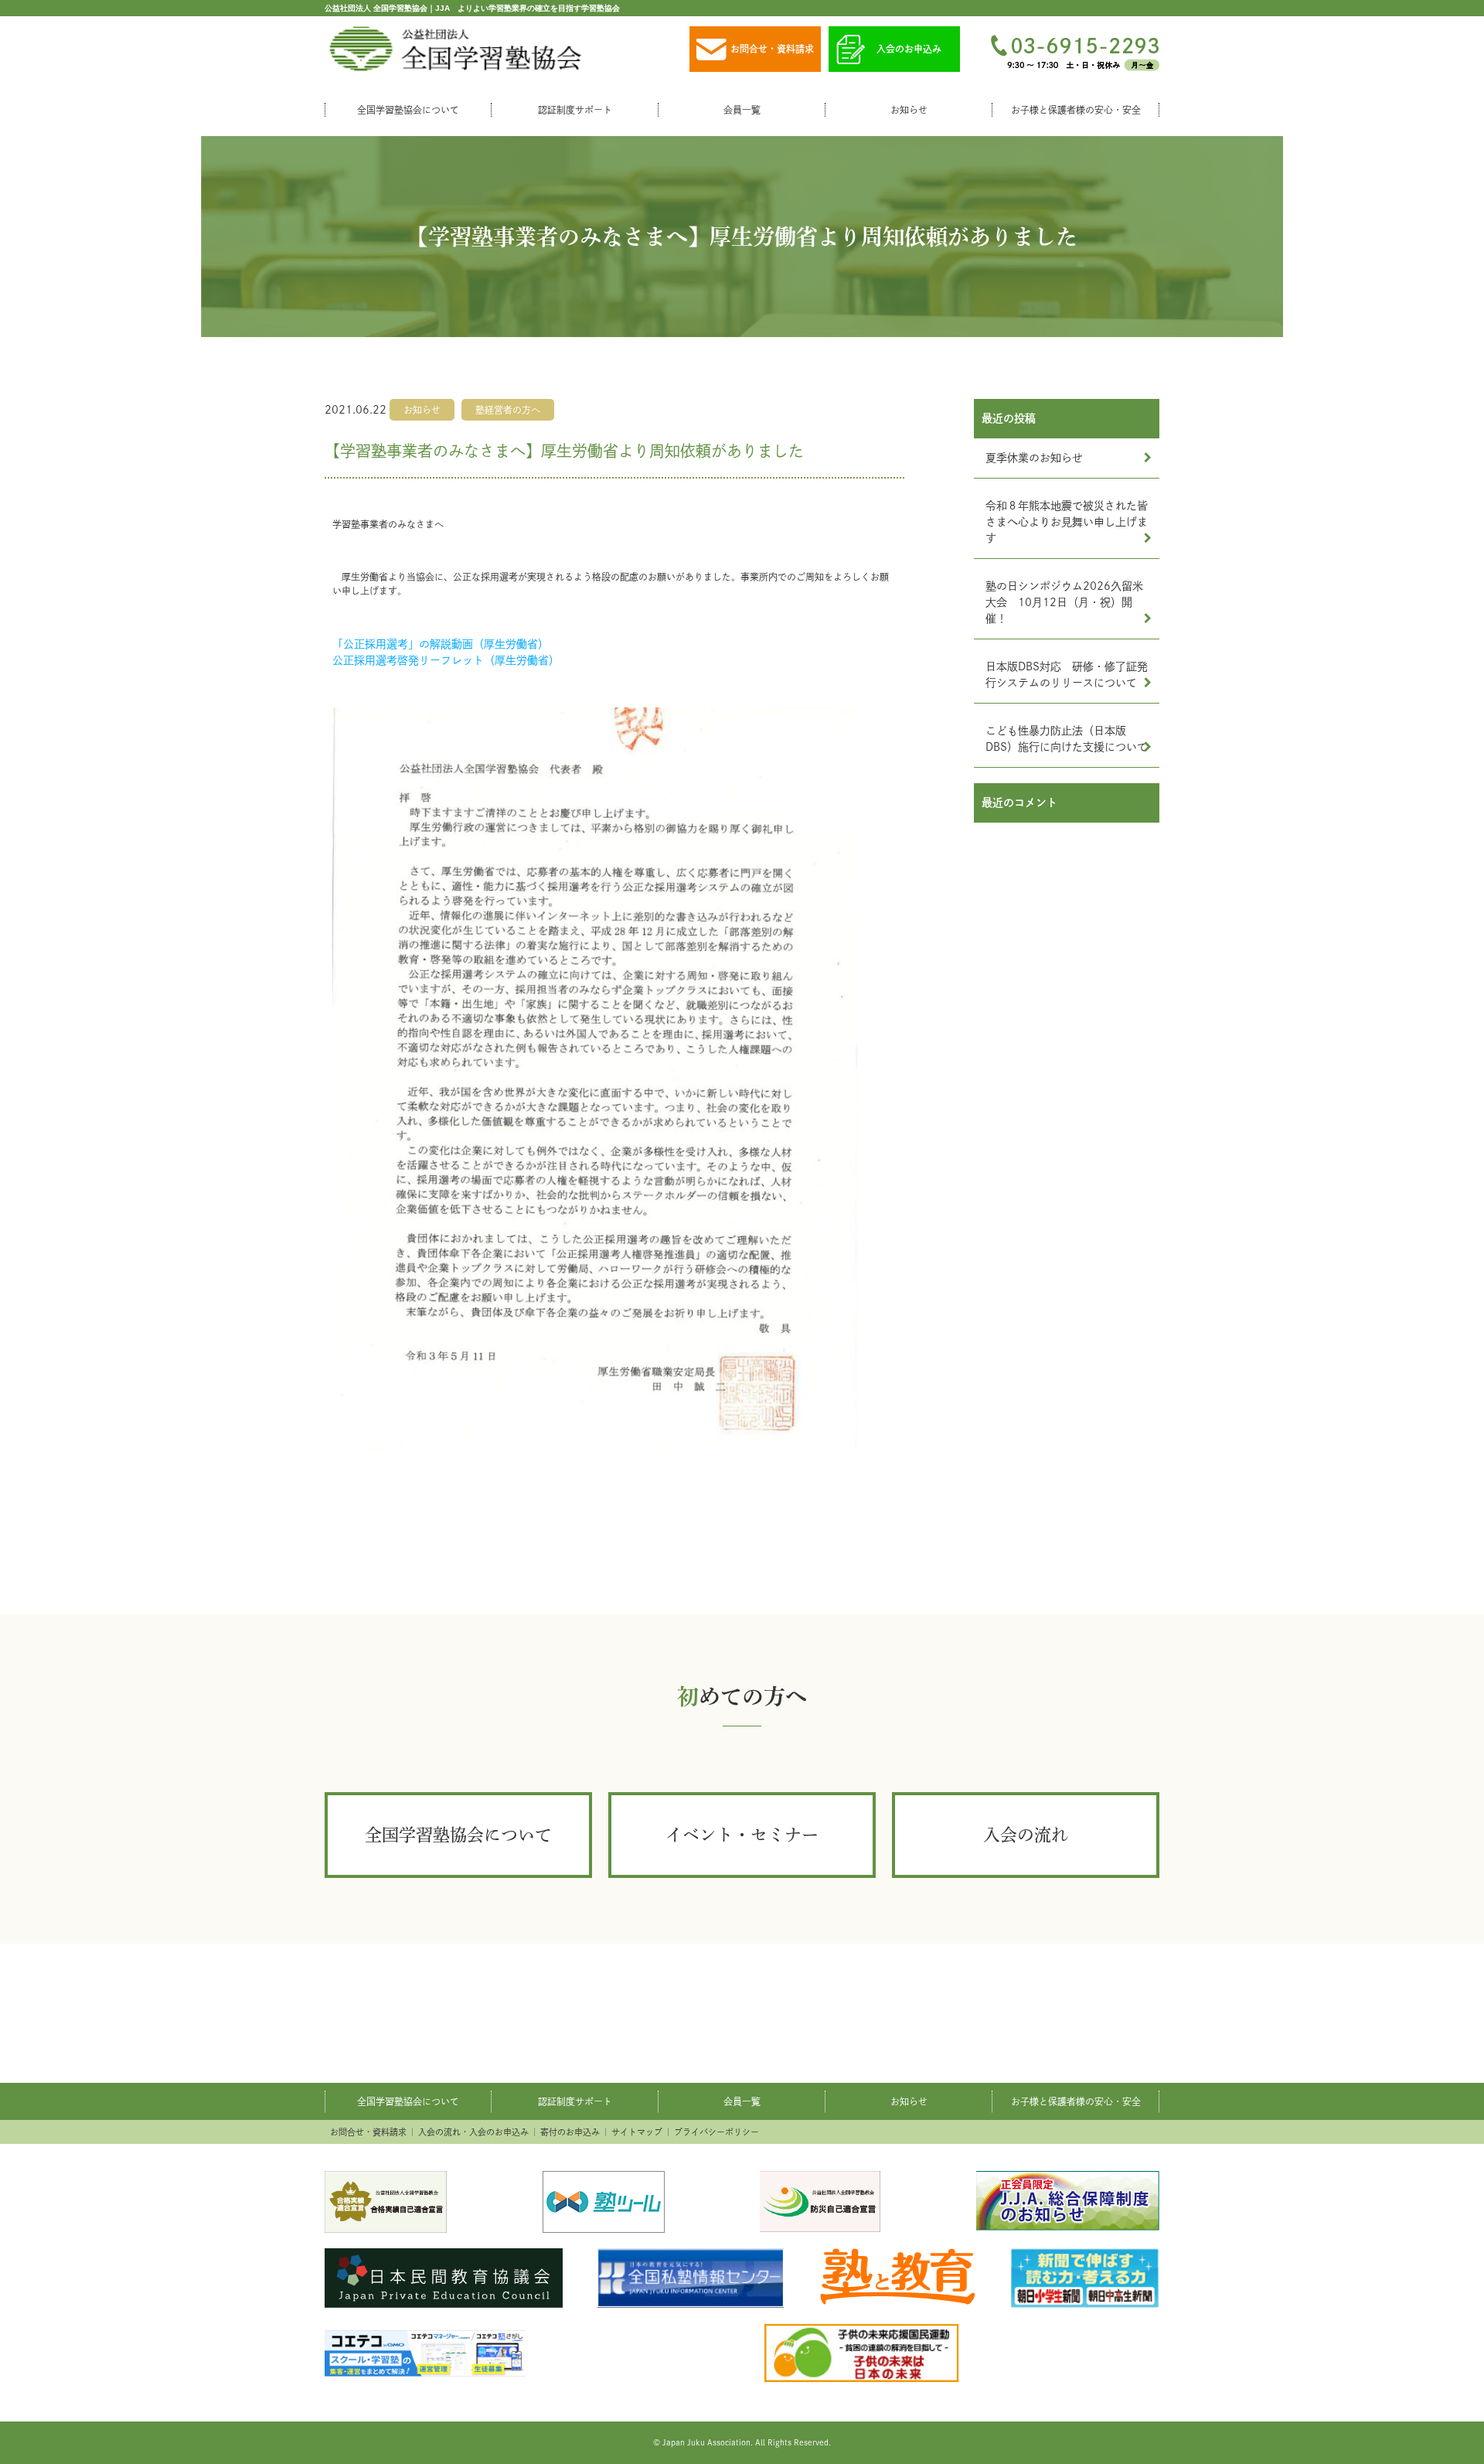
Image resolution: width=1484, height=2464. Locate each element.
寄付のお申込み (570, 2132)
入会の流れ (1026, 1835)
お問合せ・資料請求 (772, 49)
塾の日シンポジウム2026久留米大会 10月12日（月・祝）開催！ (1064, 602)
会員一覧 (742, 110)
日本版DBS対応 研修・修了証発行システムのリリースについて (1067, 675)
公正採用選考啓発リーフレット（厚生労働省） (446, 660)
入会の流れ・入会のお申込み (473, 2132)
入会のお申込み (909, 49)
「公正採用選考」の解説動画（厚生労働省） (441, 644)
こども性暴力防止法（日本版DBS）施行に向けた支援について (1067, 739)
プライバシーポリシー (716, 2132)
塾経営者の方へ (508, 410)
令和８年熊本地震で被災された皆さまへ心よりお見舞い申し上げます (1067, 522)
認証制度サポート (575, 110)
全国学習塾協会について (408, 110)
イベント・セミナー (742, 1835)
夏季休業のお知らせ (1034, 458)
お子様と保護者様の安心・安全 (1076, 110)
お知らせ (909, 110)
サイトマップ (637, 2132)
